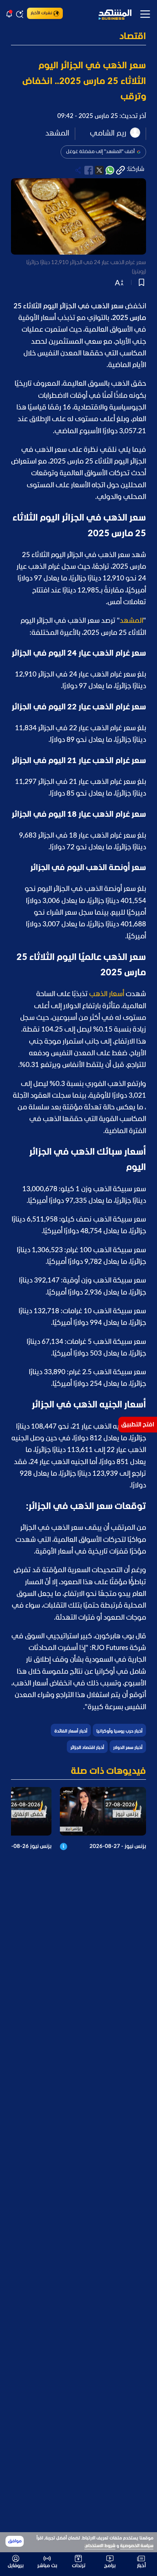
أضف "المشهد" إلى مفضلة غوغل (100, 152)
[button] (78, 37)
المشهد (131, 621)
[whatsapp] (110, 170)
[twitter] (99, 170)
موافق (15, 2541)
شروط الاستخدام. (100, 2546)
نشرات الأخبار (41, 13)
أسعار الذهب (107, 994)
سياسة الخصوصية (137, 2546)
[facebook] (89, 170)
